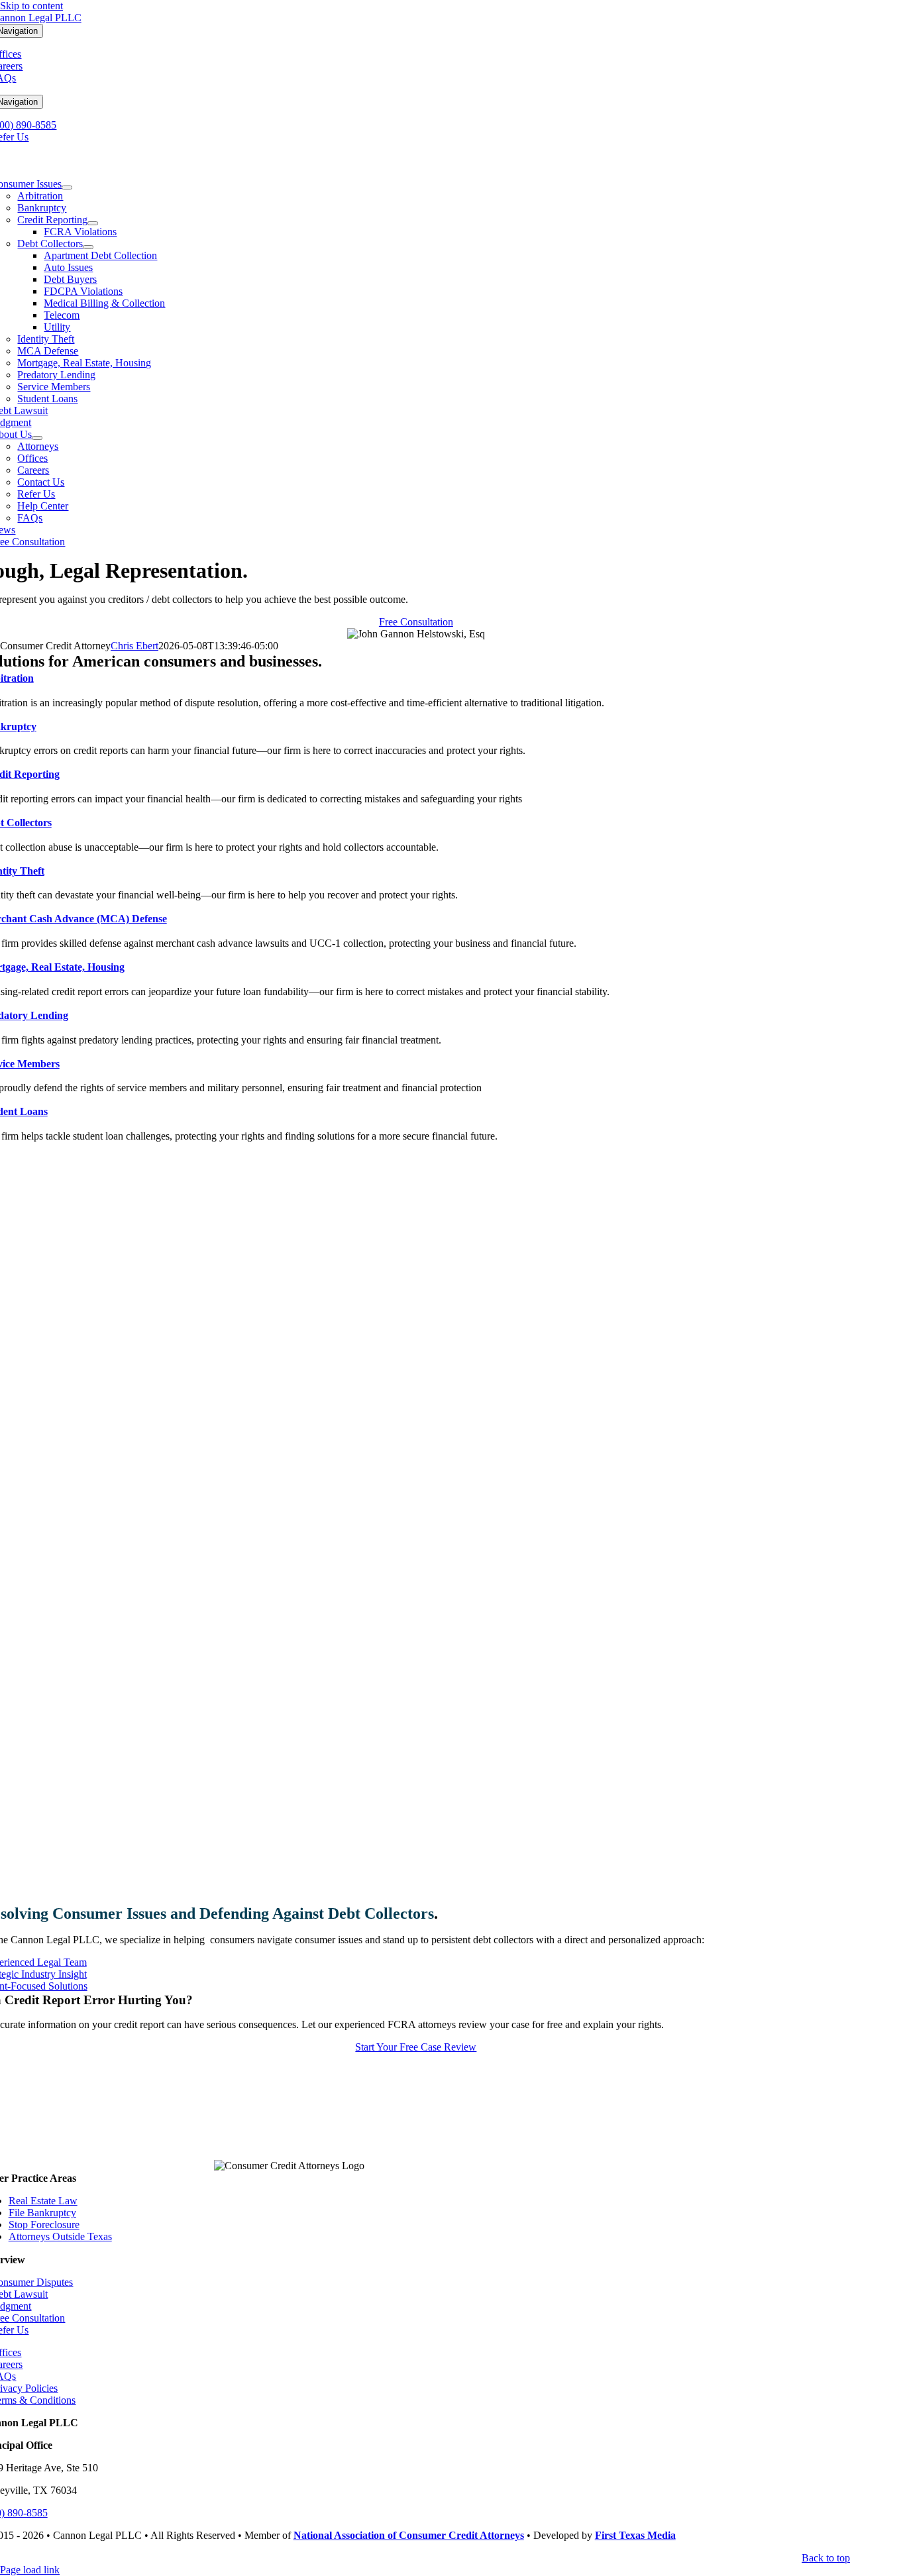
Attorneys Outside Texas (60, 2236)
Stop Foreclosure (44, 2225)
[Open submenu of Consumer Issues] (67, 188)
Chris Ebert (134, 646)
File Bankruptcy (42, 2213)
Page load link (30, 2570)
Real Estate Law (43, 2201)
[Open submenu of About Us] (37, 438)
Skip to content (31, 6)
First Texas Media (635, 2535)
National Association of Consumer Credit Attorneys (409, 2535)
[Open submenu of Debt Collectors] (88, 247)
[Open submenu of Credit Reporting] (93, 223)
